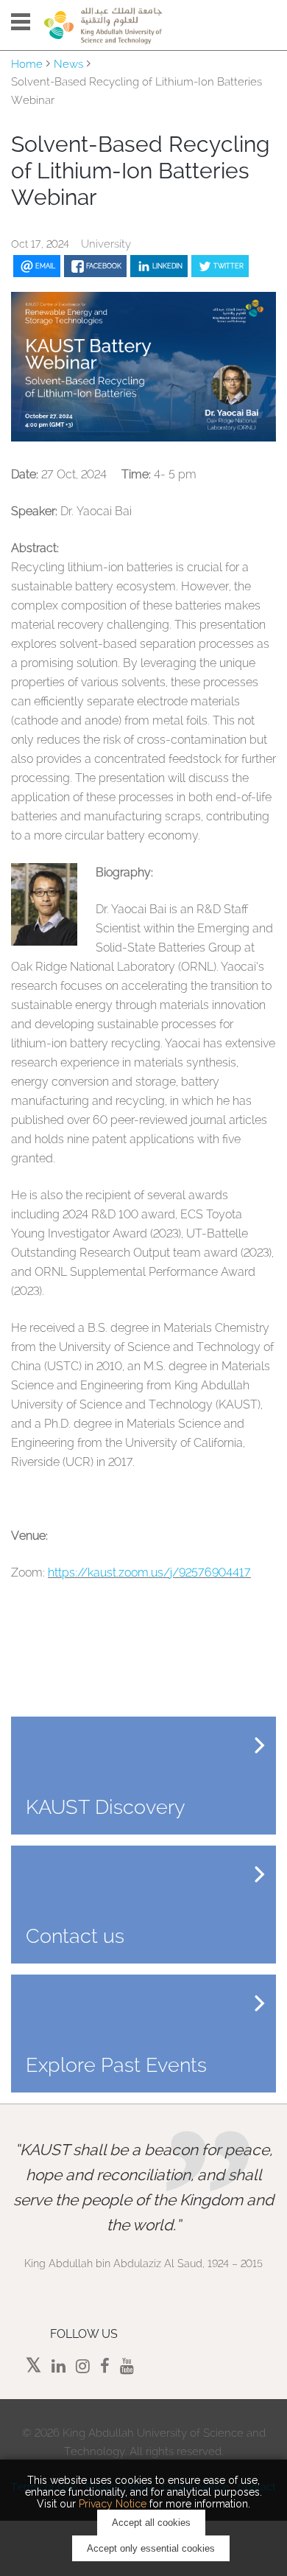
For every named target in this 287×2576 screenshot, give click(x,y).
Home (27, 64)
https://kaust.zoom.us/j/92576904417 (149, 1573)
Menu (21, 22)
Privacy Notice (113, 2504)
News (68, 64)
